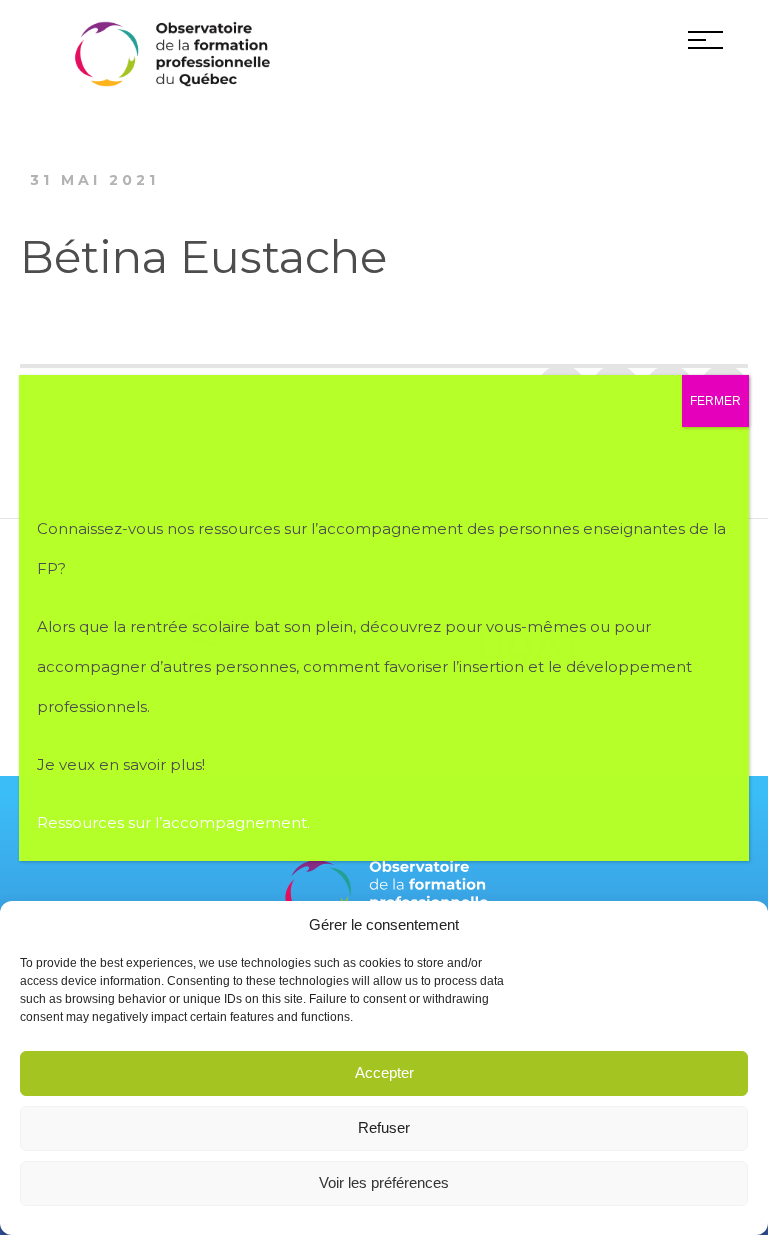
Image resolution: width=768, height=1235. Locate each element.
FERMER (715, 401)
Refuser (384, 1127)
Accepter (384, 1072)
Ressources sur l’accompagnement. (175, 822)
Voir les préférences (384, 1182)
